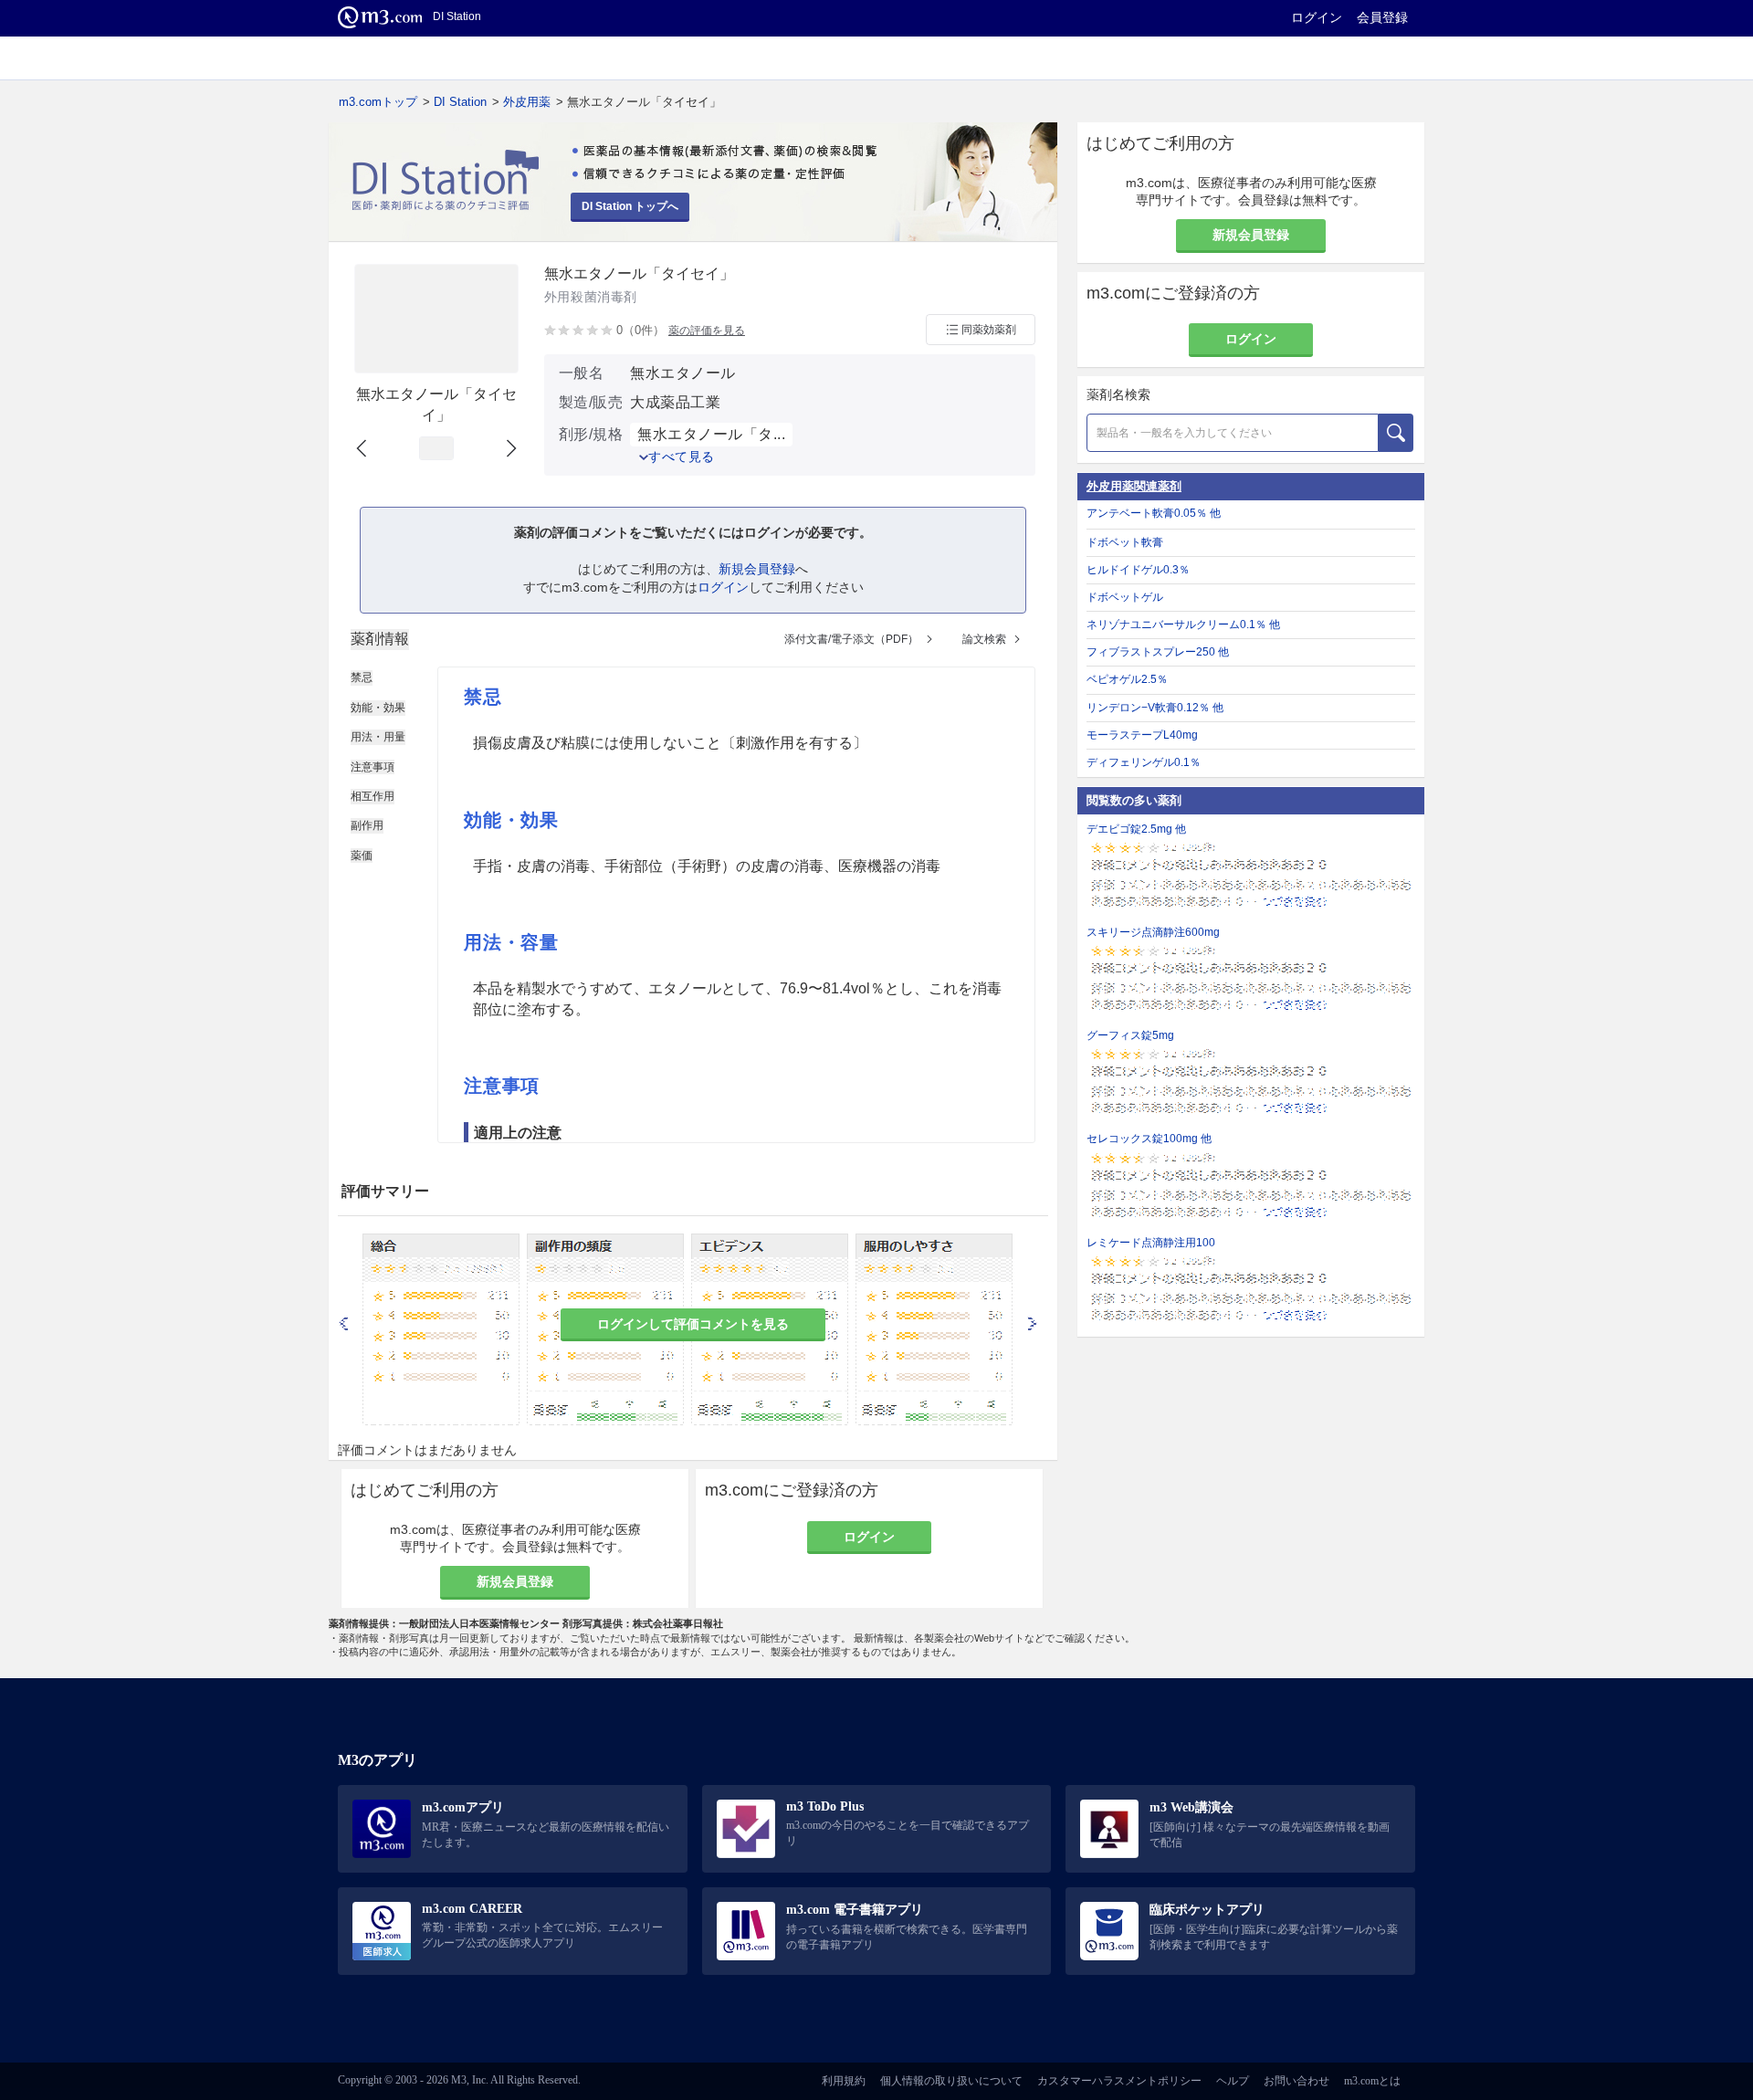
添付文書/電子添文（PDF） (851, 639)
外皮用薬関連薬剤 (1134, 486)
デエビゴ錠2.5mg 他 (1136, 829)
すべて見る (682, 457)
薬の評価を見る (707, 331)
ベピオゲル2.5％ (1127, 679)
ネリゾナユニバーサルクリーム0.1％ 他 (1183, 625)
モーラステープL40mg (1142, 735)
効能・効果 (378, 708)
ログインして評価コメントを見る (693, 1324)
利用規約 (844, 2081)
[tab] (380, 639)
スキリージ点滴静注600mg (1153, 932)
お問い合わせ (1296, 2081)
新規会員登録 (757, 569)
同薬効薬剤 (989, 330)
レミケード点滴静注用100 (1151, 1243)
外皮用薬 (527, 102)
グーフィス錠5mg (1130, 1035)
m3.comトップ (378, 102)
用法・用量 (378, 737)
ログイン (1317, 17)
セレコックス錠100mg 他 (1149, 1139)
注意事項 (373, 767)
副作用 (367, 825)
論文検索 (984, 639)
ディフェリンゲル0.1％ (1144, 762)
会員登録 (1382, 17)
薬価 (362, 856)
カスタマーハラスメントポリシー (1119, 2081)
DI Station (460, 102)
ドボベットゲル (1125, 597)
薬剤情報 (380, 639)
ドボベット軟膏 (1125, 542)
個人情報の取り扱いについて (951, 2081)
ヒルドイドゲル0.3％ (1138, 570)
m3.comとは (1372, 2081)
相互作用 (373, 796)
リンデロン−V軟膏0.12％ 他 (1155, 708)
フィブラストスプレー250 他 (1158, 652)
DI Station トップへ (630, 206)
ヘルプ (1233, 2081)
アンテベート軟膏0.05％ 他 (1154, 513)
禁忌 (362, 677)
